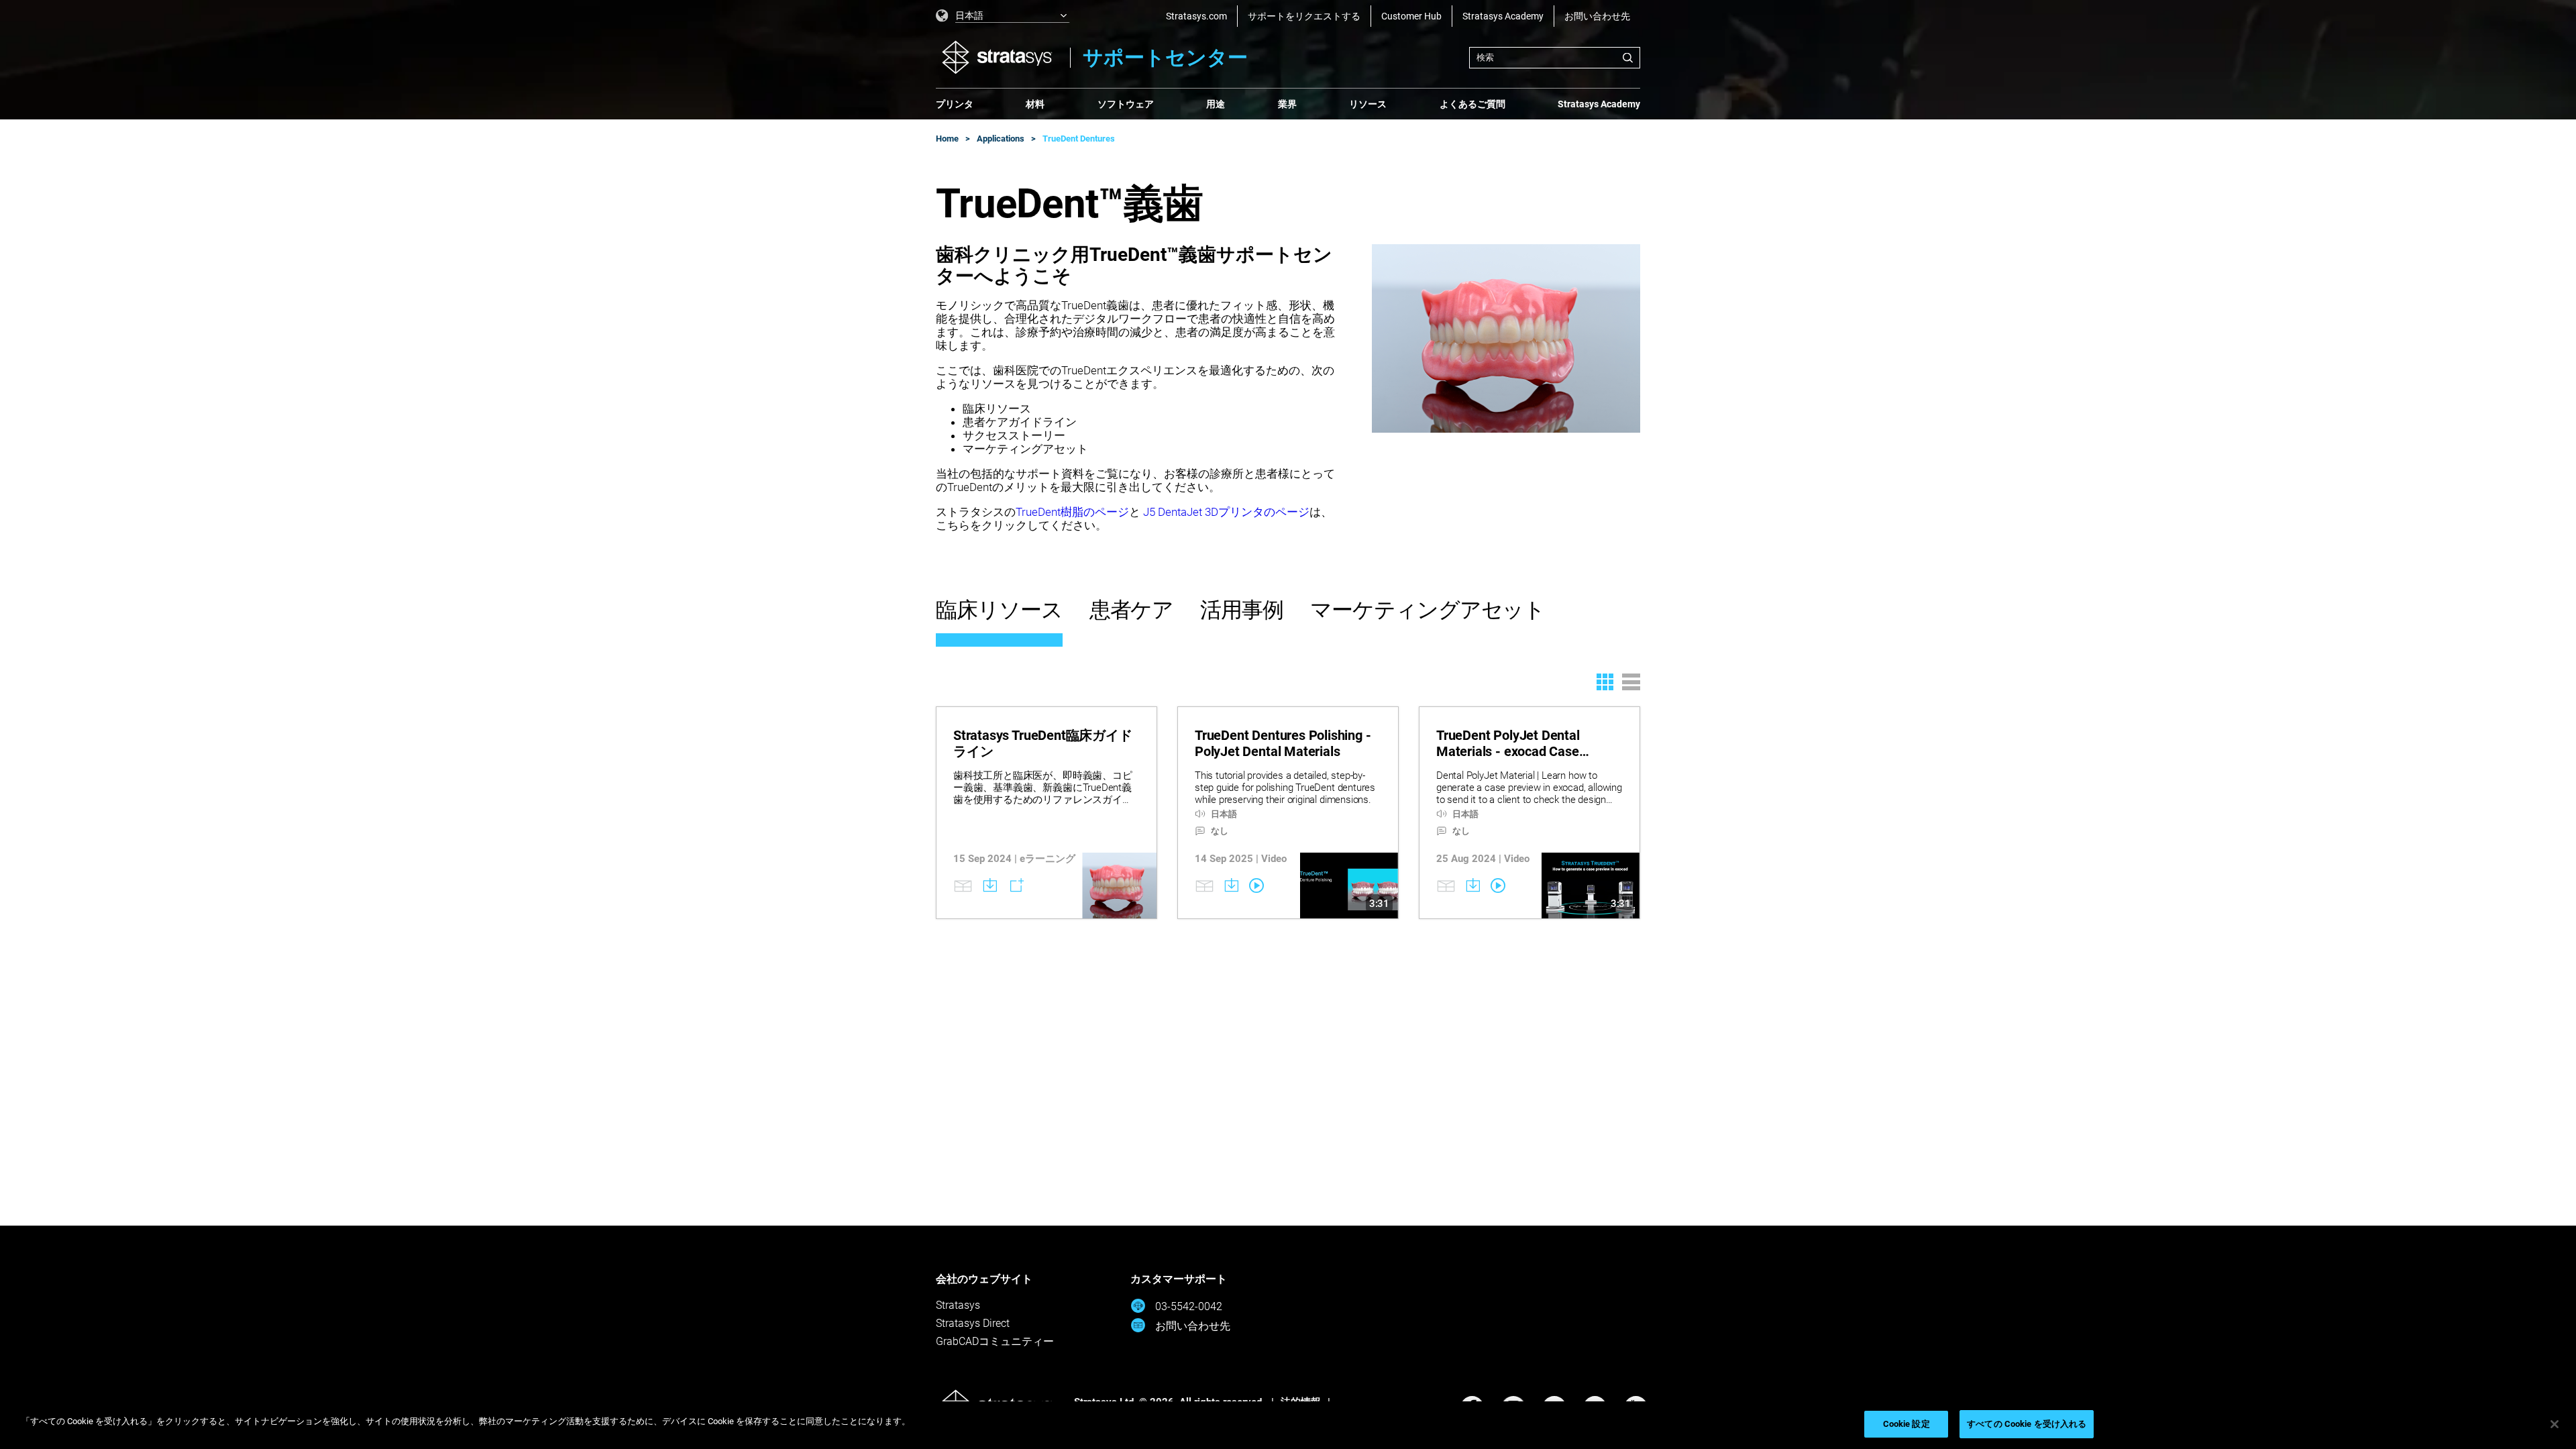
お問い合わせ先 (1597, 16)
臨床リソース (999, 610)
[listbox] (1003, 16)
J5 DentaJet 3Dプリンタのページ (1225, 512)
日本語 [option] (969, 15)
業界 (1287, 104)
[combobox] (1555, 58)
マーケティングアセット (1428, 610)
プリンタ (955, 104)
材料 (1035, 104)
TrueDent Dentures (1079, 139)
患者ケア (1132, 610)
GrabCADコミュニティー (995, 1341)
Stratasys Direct (973, 1323)
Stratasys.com (1196, 16)
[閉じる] (2555, 1424)
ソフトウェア (1126, 104)
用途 (1216, 104)
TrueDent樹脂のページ (1072, 512)
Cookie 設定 (1907, 1424)
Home (947, 139)
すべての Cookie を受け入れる (2027, 1424)
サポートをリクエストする (1304, 16)
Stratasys (958, 1305)
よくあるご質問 (1472, 104)
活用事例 (1242, 610)
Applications (1001, 139)
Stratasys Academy (1503, 16)
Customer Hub (1411, 16)
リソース (1368, 104)
